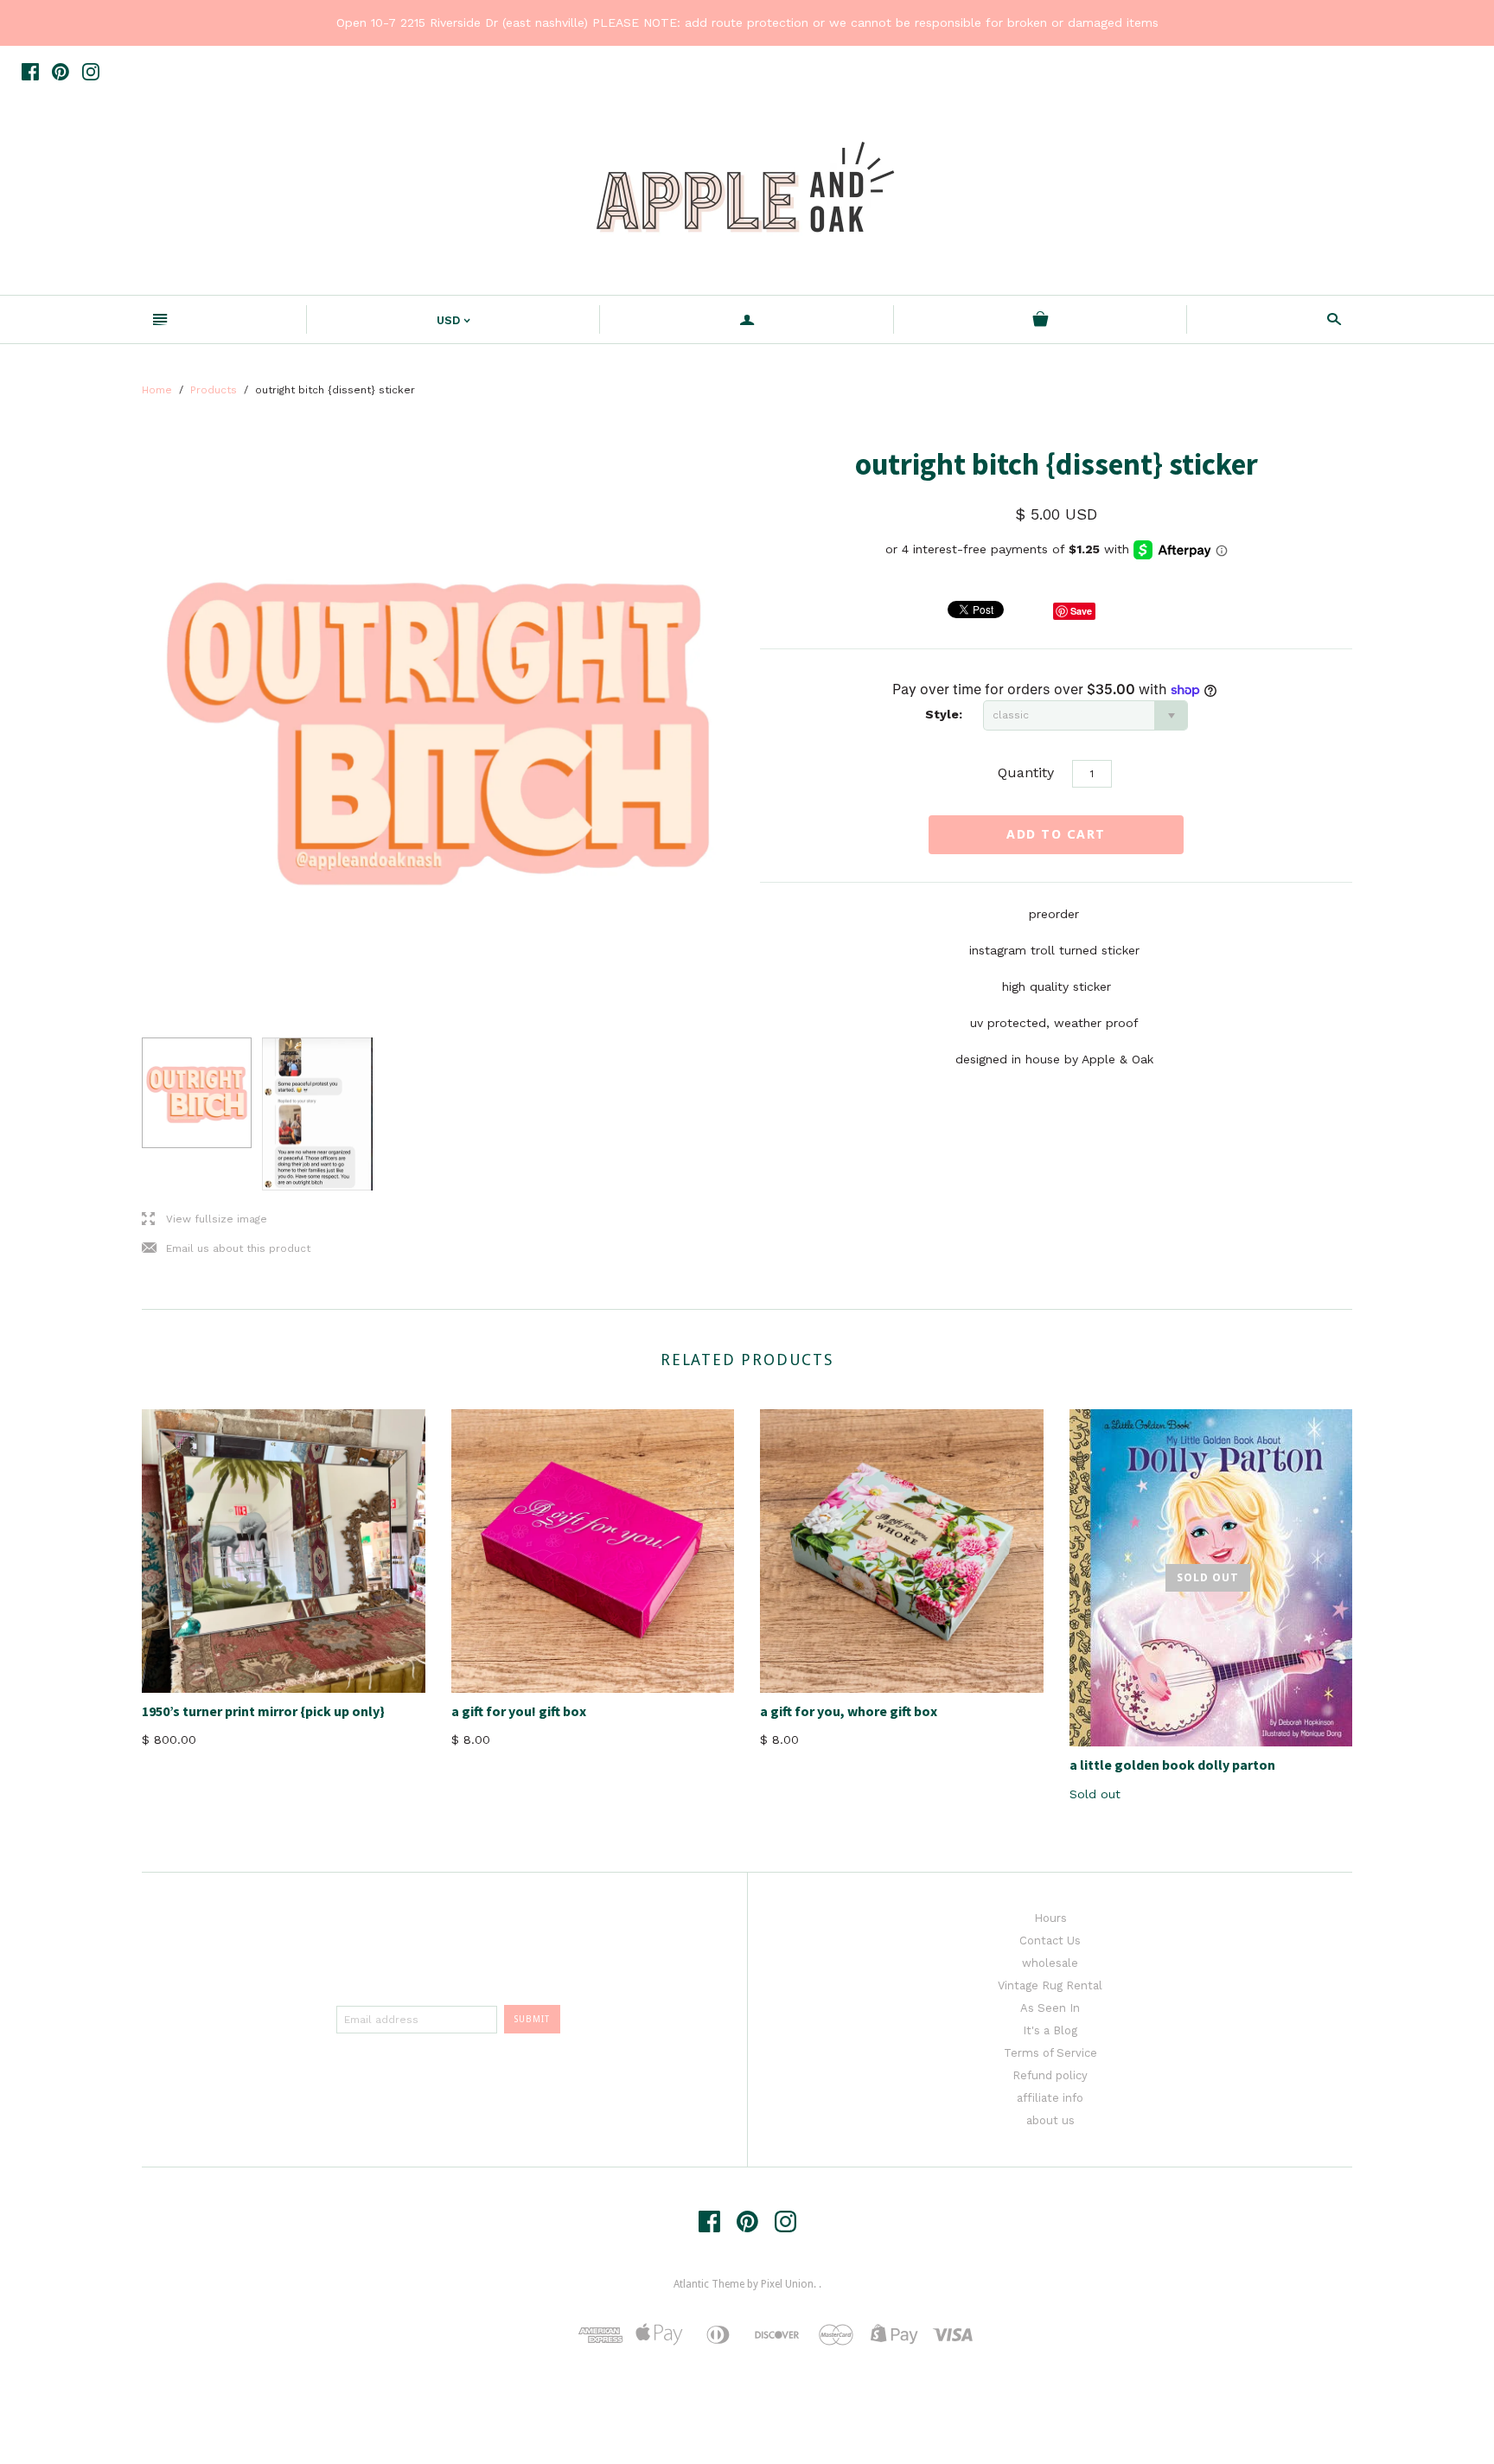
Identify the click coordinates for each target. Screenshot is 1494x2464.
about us (1050, 2120)
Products (214, 390)
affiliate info (1050, 2098)
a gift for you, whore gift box (849, 1711)
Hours (1050, 1918)
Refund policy (1050, 2075)
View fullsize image (204, 1219)
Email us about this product (226, 1249)
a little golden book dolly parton (1172, 1765)
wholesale (1050, 1963)
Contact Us (1050, 1941)
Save (1081, 611)
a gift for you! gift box (519, 1711)
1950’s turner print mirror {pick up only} (263, 1711)
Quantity (1026, 772)
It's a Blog (1050, 2030)
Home (157, 390)
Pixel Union (787, 2284)
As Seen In (1050, 2008)
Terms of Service (1050, 2053)
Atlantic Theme (709, 2284)
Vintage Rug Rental (1050, 1985)
